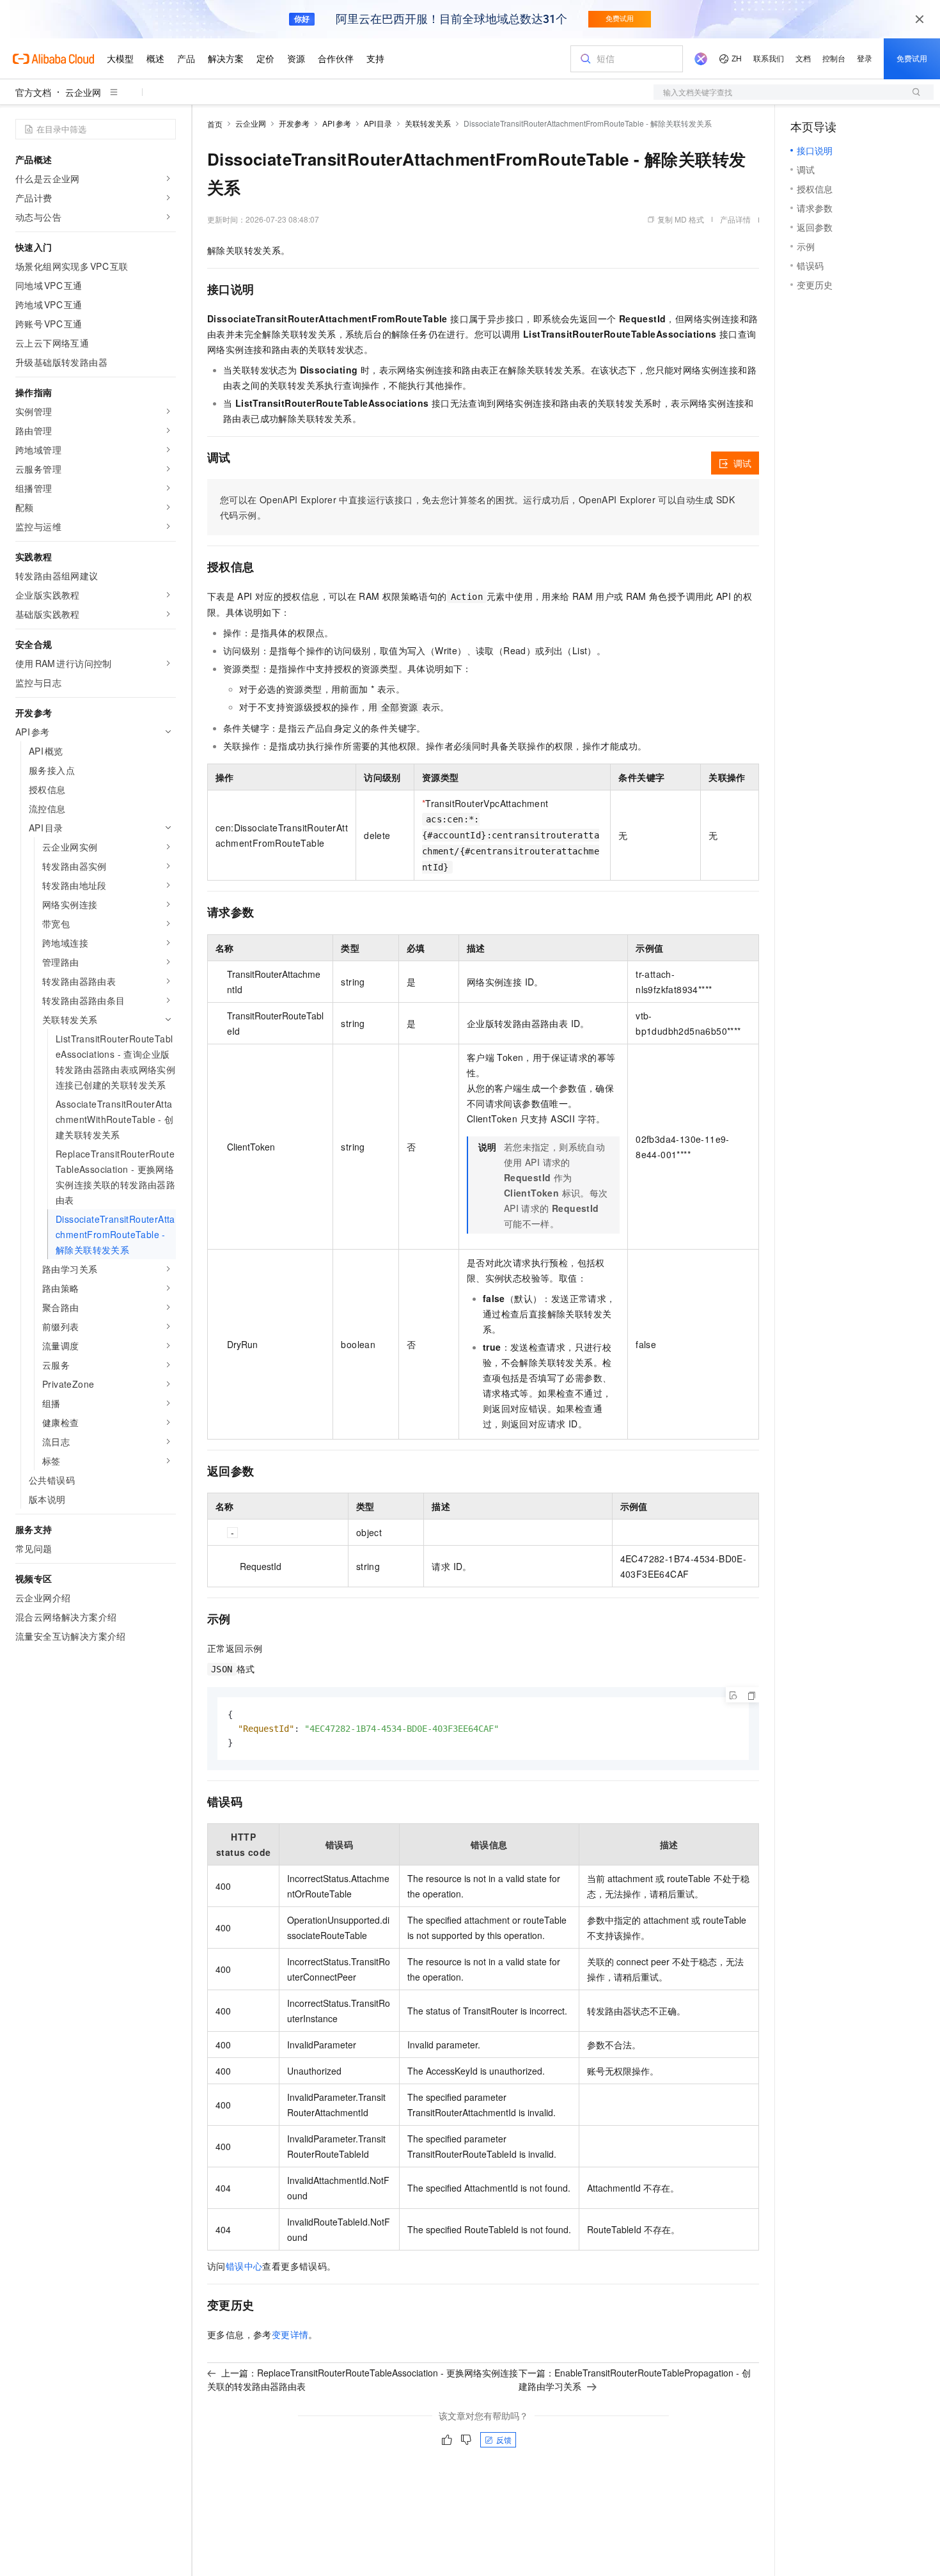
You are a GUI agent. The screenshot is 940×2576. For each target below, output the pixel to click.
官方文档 (33, 92)
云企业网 (83, 92)
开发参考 (294, 123)
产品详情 (735, 219)
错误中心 (244, 2266)
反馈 (504, 2439)
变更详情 (290, 2334)
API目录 (378, 123)
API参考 (337, 123)
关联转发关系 (428, 123)
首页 (215, 124)
